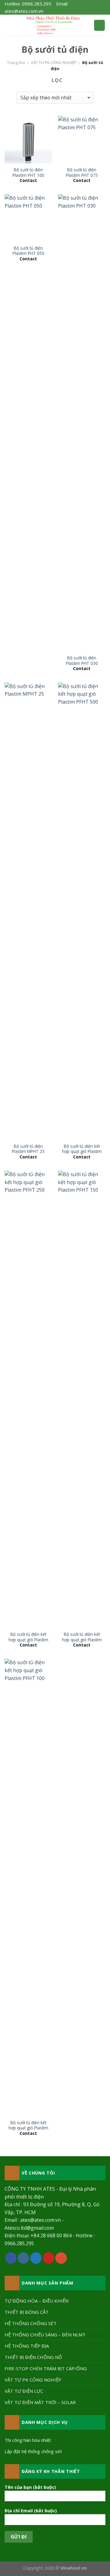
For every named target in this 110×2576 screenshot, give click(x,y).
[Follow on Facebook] (11, 2258)
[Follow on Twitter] (36, 2258)
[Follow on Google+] (61, 2258)
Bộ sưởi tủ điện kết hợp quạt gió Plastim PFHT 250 (28, 1640)
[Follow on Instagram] (24, 2258)
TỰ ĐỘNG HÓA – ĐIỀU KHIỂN (37, 2301)
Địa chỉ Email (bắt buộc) (31, 2511)
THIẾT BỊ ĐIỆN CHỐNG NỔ (33, 2357)
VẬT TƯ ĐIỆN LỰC (24, 2391)
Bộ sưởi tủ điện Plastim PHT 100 (28, 172)
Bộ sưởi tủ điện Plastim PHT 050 (28, 251)
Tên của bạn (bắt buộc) (30, 2487)
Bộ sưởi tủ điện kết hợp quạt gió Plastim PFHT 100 (28, 2128)
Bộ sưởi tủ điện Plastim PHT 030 (82, 660)
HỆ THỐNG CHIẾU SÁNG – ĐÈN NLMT (45, 2335)
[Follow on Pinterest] (49, 2258)
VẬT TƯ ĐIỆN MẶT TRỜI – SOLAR (40, 2402)
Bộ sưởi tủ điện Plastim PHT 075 (82, 172)
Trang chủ (16, 62)
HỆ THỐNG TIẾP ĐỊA (27, 2346)
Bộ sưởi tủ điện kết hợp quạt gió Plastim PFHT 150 (82, 1640)
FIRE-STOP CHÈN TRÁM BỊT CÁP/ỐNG (46, 2368)
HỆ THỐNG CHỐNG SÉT (31, 2323)
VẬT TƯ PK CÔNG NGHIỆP (54, 62)
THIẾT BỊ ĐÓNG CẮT (27, 2312)
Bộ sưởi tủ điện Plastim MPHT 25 (28, 1149)
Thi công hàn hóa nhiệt (28, 2440)
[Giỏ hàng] (99, 25)
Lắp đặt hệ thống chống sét (33, 2451)
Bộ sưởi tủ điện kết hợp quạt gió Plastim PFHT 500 (82, 1152)
